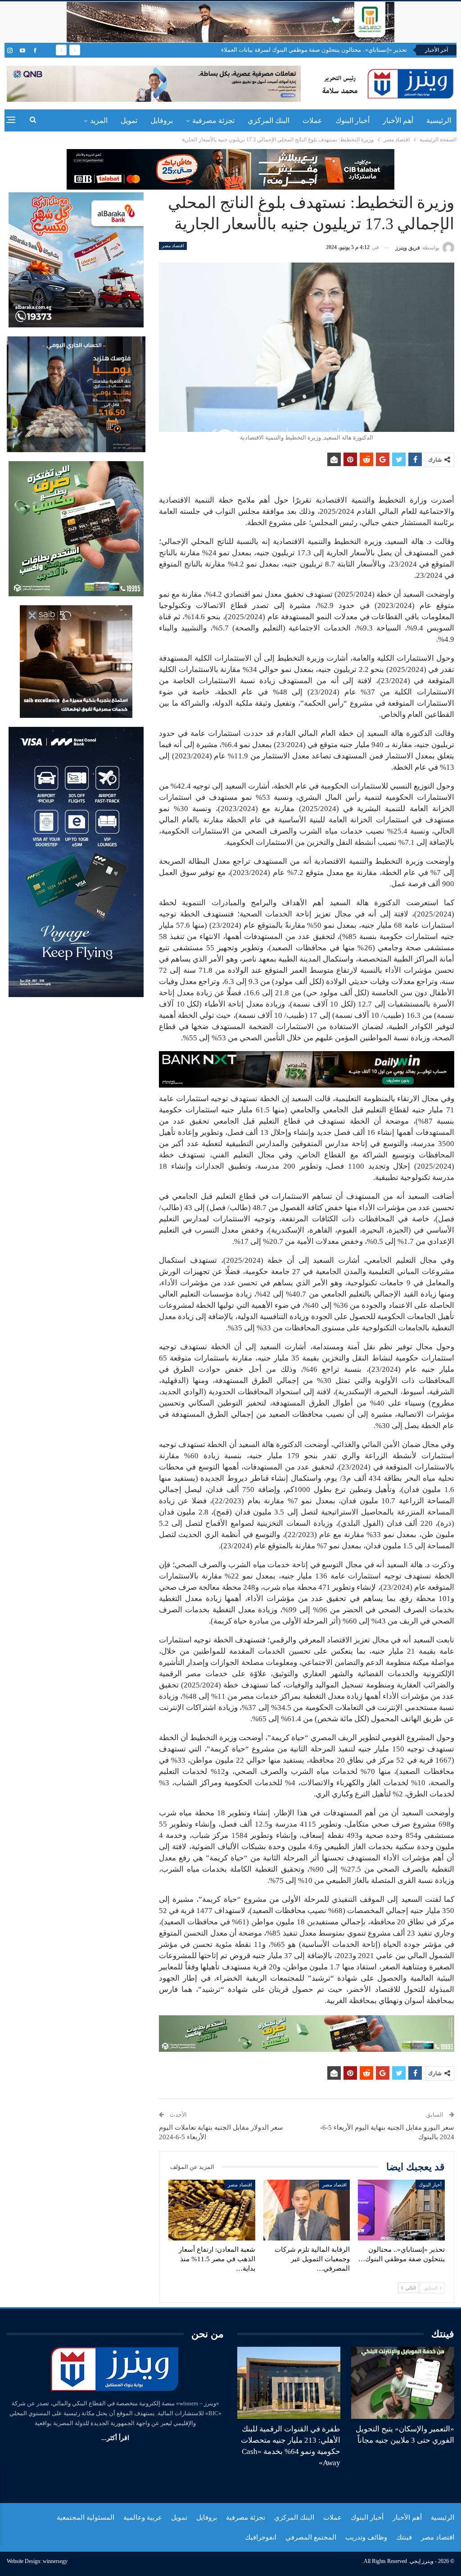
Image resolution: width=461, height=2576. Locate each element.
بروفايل (162, 120)
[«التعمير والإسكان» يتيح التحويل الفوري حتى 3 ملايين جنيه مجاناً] (403, 2383)
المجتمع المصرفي (311, 2537)
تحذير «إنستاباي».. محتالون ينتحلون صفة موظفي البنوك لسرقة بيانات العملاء (314, 50)
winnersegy (55, 2561)
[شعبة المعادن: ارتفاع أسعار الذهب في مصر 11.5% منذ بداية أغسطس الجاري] (212, 2210)
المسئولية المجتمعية (86, 2517)
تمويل (129, 120)
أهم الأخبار (398, 120)
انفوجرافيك (261, 2537)
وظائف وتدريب (366, 2537)
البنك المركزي (269, 120)
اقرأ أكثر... (115, 2438)
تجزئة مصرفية (213, 120)
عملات (312, 120)
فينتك (404, 2537)
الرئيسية (439, 120)
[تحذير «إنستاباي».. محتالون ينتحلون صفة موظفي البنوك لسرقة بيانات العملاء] (401, 2210)
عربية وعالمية (143, 2517)
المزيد (99, 120)
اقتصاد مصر (173, 246)
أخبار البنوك (353, 120)
